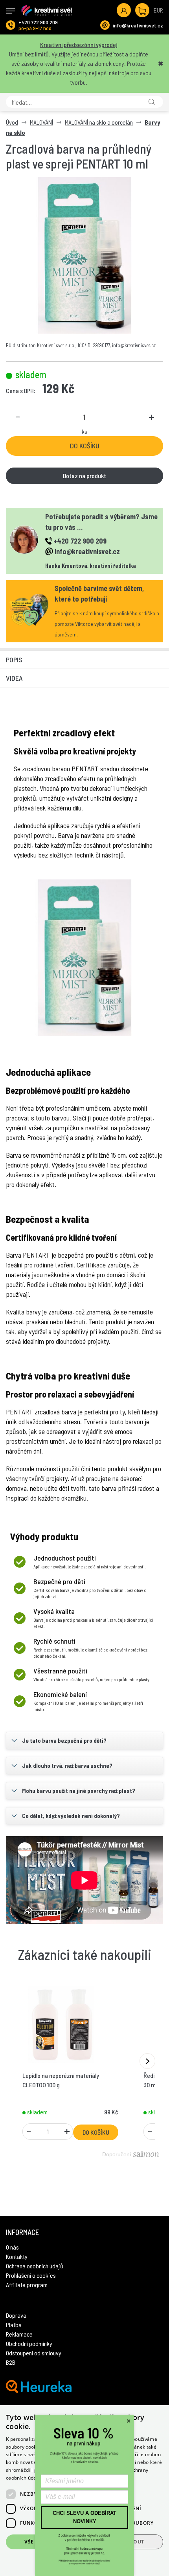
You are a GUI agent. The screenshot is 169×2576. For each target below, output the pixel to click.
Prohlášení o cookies (31, 2275)
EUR (158, 10)
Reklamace (19, 2334)
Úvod (12, 122)
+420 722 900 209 (38, 22)
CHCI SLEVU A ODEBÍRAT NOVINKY (84, 2517)
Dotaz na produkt (84, 476)
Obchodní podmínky (29, 2343)
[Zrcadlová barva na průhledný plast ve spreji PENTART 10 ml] (84, 256)
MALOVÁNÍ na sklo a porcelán (99, 122)
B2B (11, 2362)
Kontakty (17, 2256)
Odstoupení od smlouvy (34, 2353)
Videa (14, 678)
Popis (14, 660)
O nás (12, 2247)
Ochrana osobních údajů (35, 2266)
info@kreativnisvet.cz (138, 25)
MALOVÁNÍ (41, 122)
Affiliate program (27, 2285)
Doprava (16, 2315)
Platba (14, 2325)
